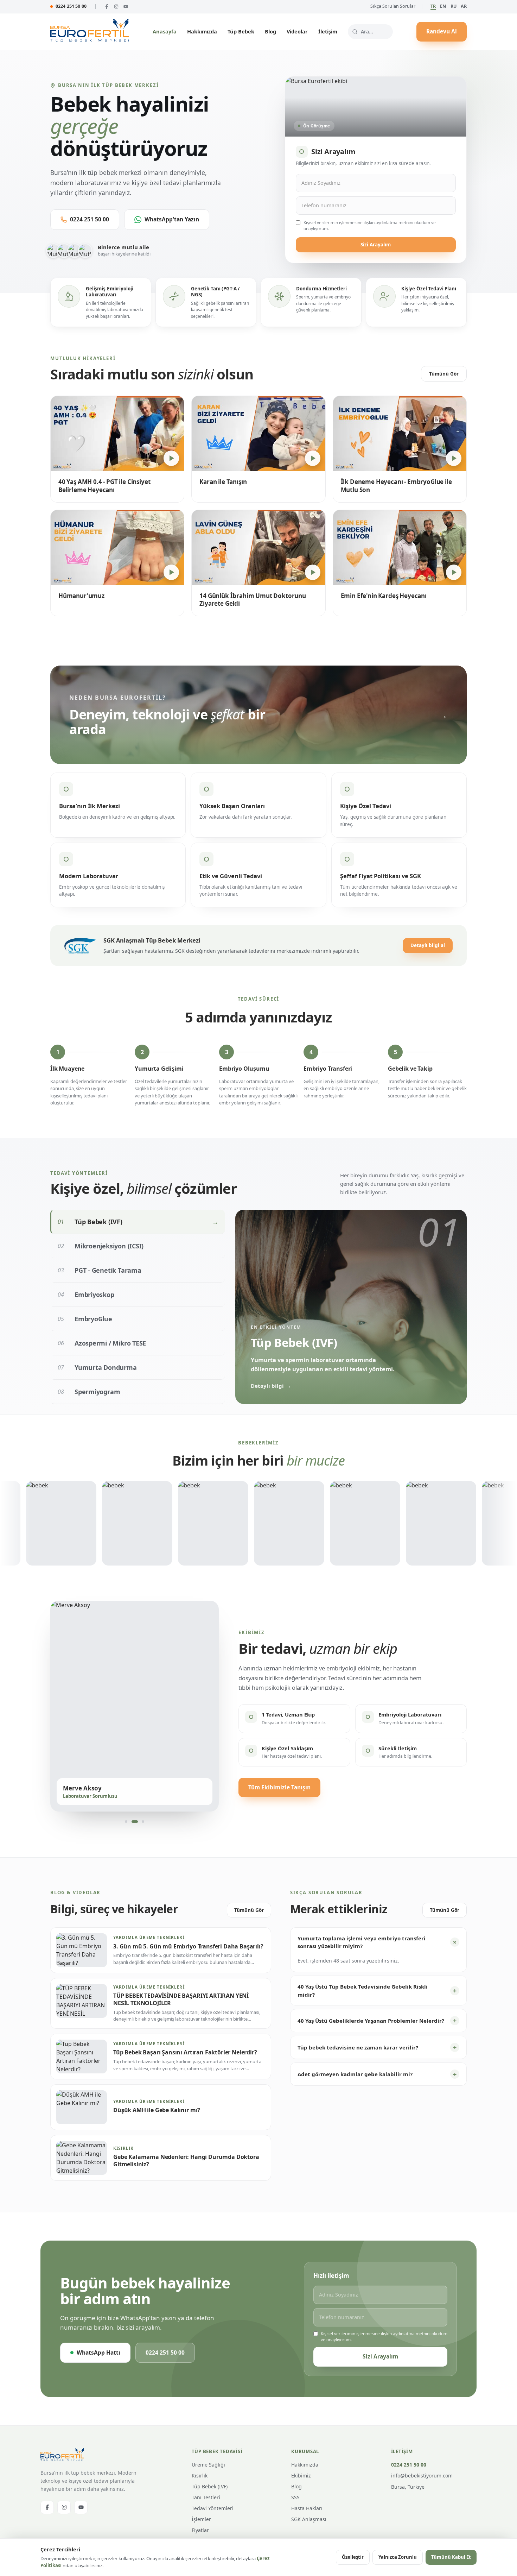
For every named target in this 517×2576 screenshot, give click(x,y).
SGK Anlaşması (309, 2519)
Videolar (297, 31)
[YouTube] (126, 7)
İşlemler (201, 2519)
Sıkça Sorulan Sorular (393, 6)
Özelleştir (353, 2557)
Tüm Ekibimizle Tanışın (279, 1787)
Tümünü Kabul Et (451, 2557)
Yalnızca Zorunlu (398, 2557)
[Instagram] (116, 7)
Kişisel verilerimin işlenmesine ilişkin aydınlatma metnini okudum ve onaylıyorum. (370, 226)
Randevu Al (442, 31)
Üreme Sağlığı (208, 2465)
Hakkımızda (202, 31)
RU (454, 6)
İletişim (328, 31)
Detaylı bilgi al (428, 945)
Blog (270, 31)
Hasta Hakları (307, 2508)
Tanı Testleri (206, 2497)
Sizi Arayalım (376, 245)
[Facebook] (107, 7)
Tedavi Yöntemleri (213, 2508)
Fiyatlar (200, 2530)
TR (433, 6)
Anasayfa (165, 31)
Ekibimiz (301, 2476)
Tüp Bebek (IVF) (210, 2486)
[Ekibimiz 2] (135, 1821)
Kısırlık (200, 2476)
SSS (295, 2497)
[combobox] (370, 32)
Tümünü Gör (444, 374)
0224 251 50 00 (71, 6)
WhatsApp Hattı (98, 2353)
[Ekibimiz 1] (126, 1821)
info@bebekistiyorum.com (422, 2476)
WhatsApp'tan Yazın (172, 219)
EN (443, 6)
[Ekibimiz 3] (143, 1821)
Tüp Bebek (241, 31)
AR (464, 6)
